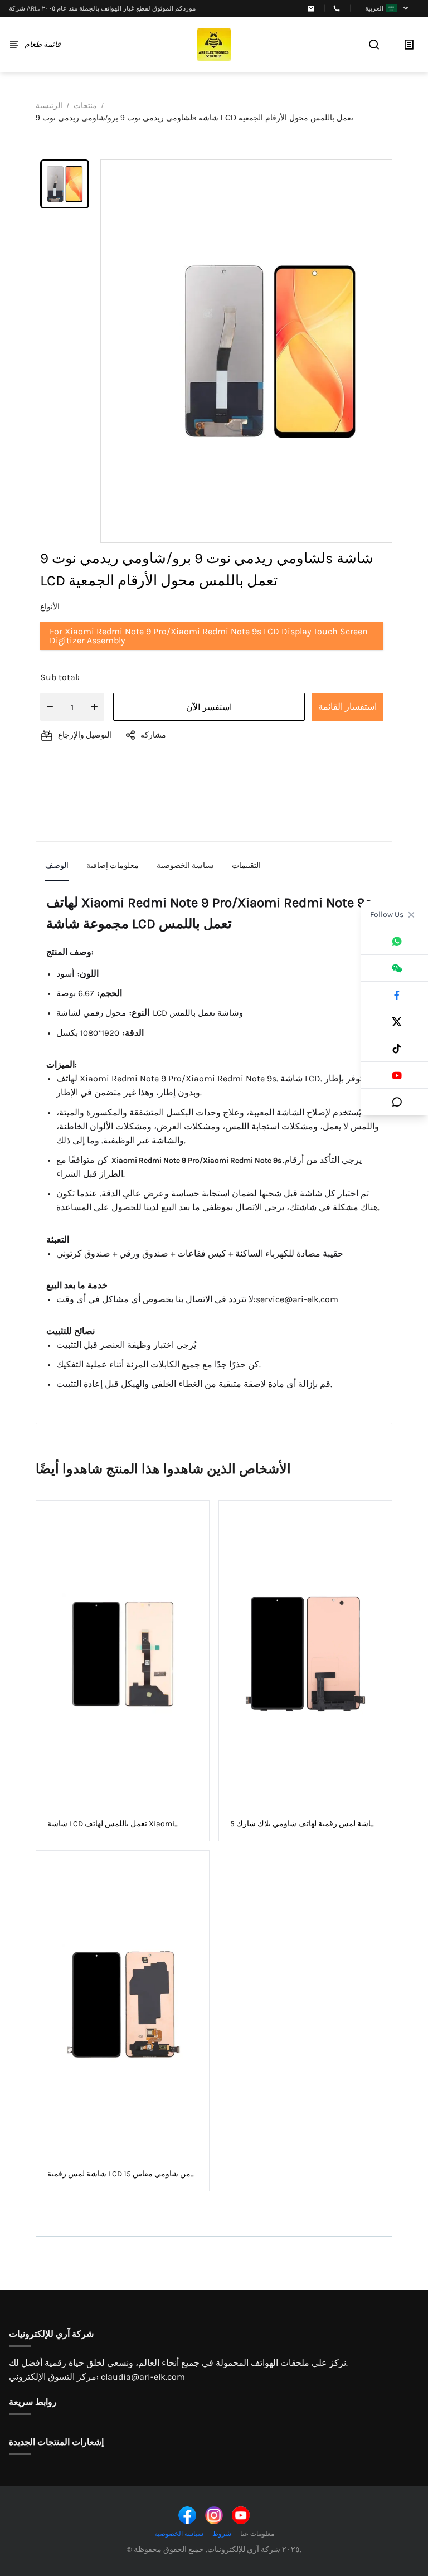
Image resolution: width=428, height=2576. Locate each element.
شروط (222, 2534)
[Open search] (374, 45)
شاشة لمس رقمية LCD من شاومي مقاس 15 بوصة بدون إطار (119, 2174)
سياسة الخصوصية (179, 2534)
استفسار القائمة (347, 707)
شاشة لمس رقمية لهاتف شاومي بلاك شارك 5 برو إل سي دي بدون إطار (304, 1824)
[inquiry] (409, 45)
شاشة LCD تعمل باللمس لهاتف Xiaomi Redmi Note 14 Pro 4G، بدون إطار (111, 1824)
